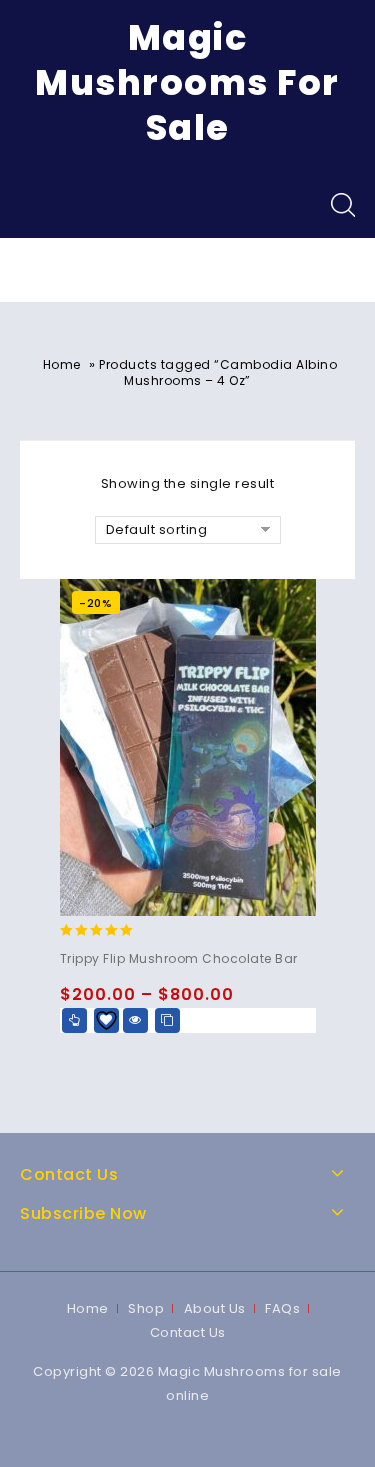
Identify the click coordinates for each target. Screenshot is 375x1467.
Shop (146, 1308)
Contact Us (188, 1332)
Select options (74, 1020)
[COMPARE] (167, 1020)
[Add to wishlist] (106, 1020)
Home (62, 364)
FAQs (282, 1308)
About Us (215, 1308)
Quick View (135, 1020)
